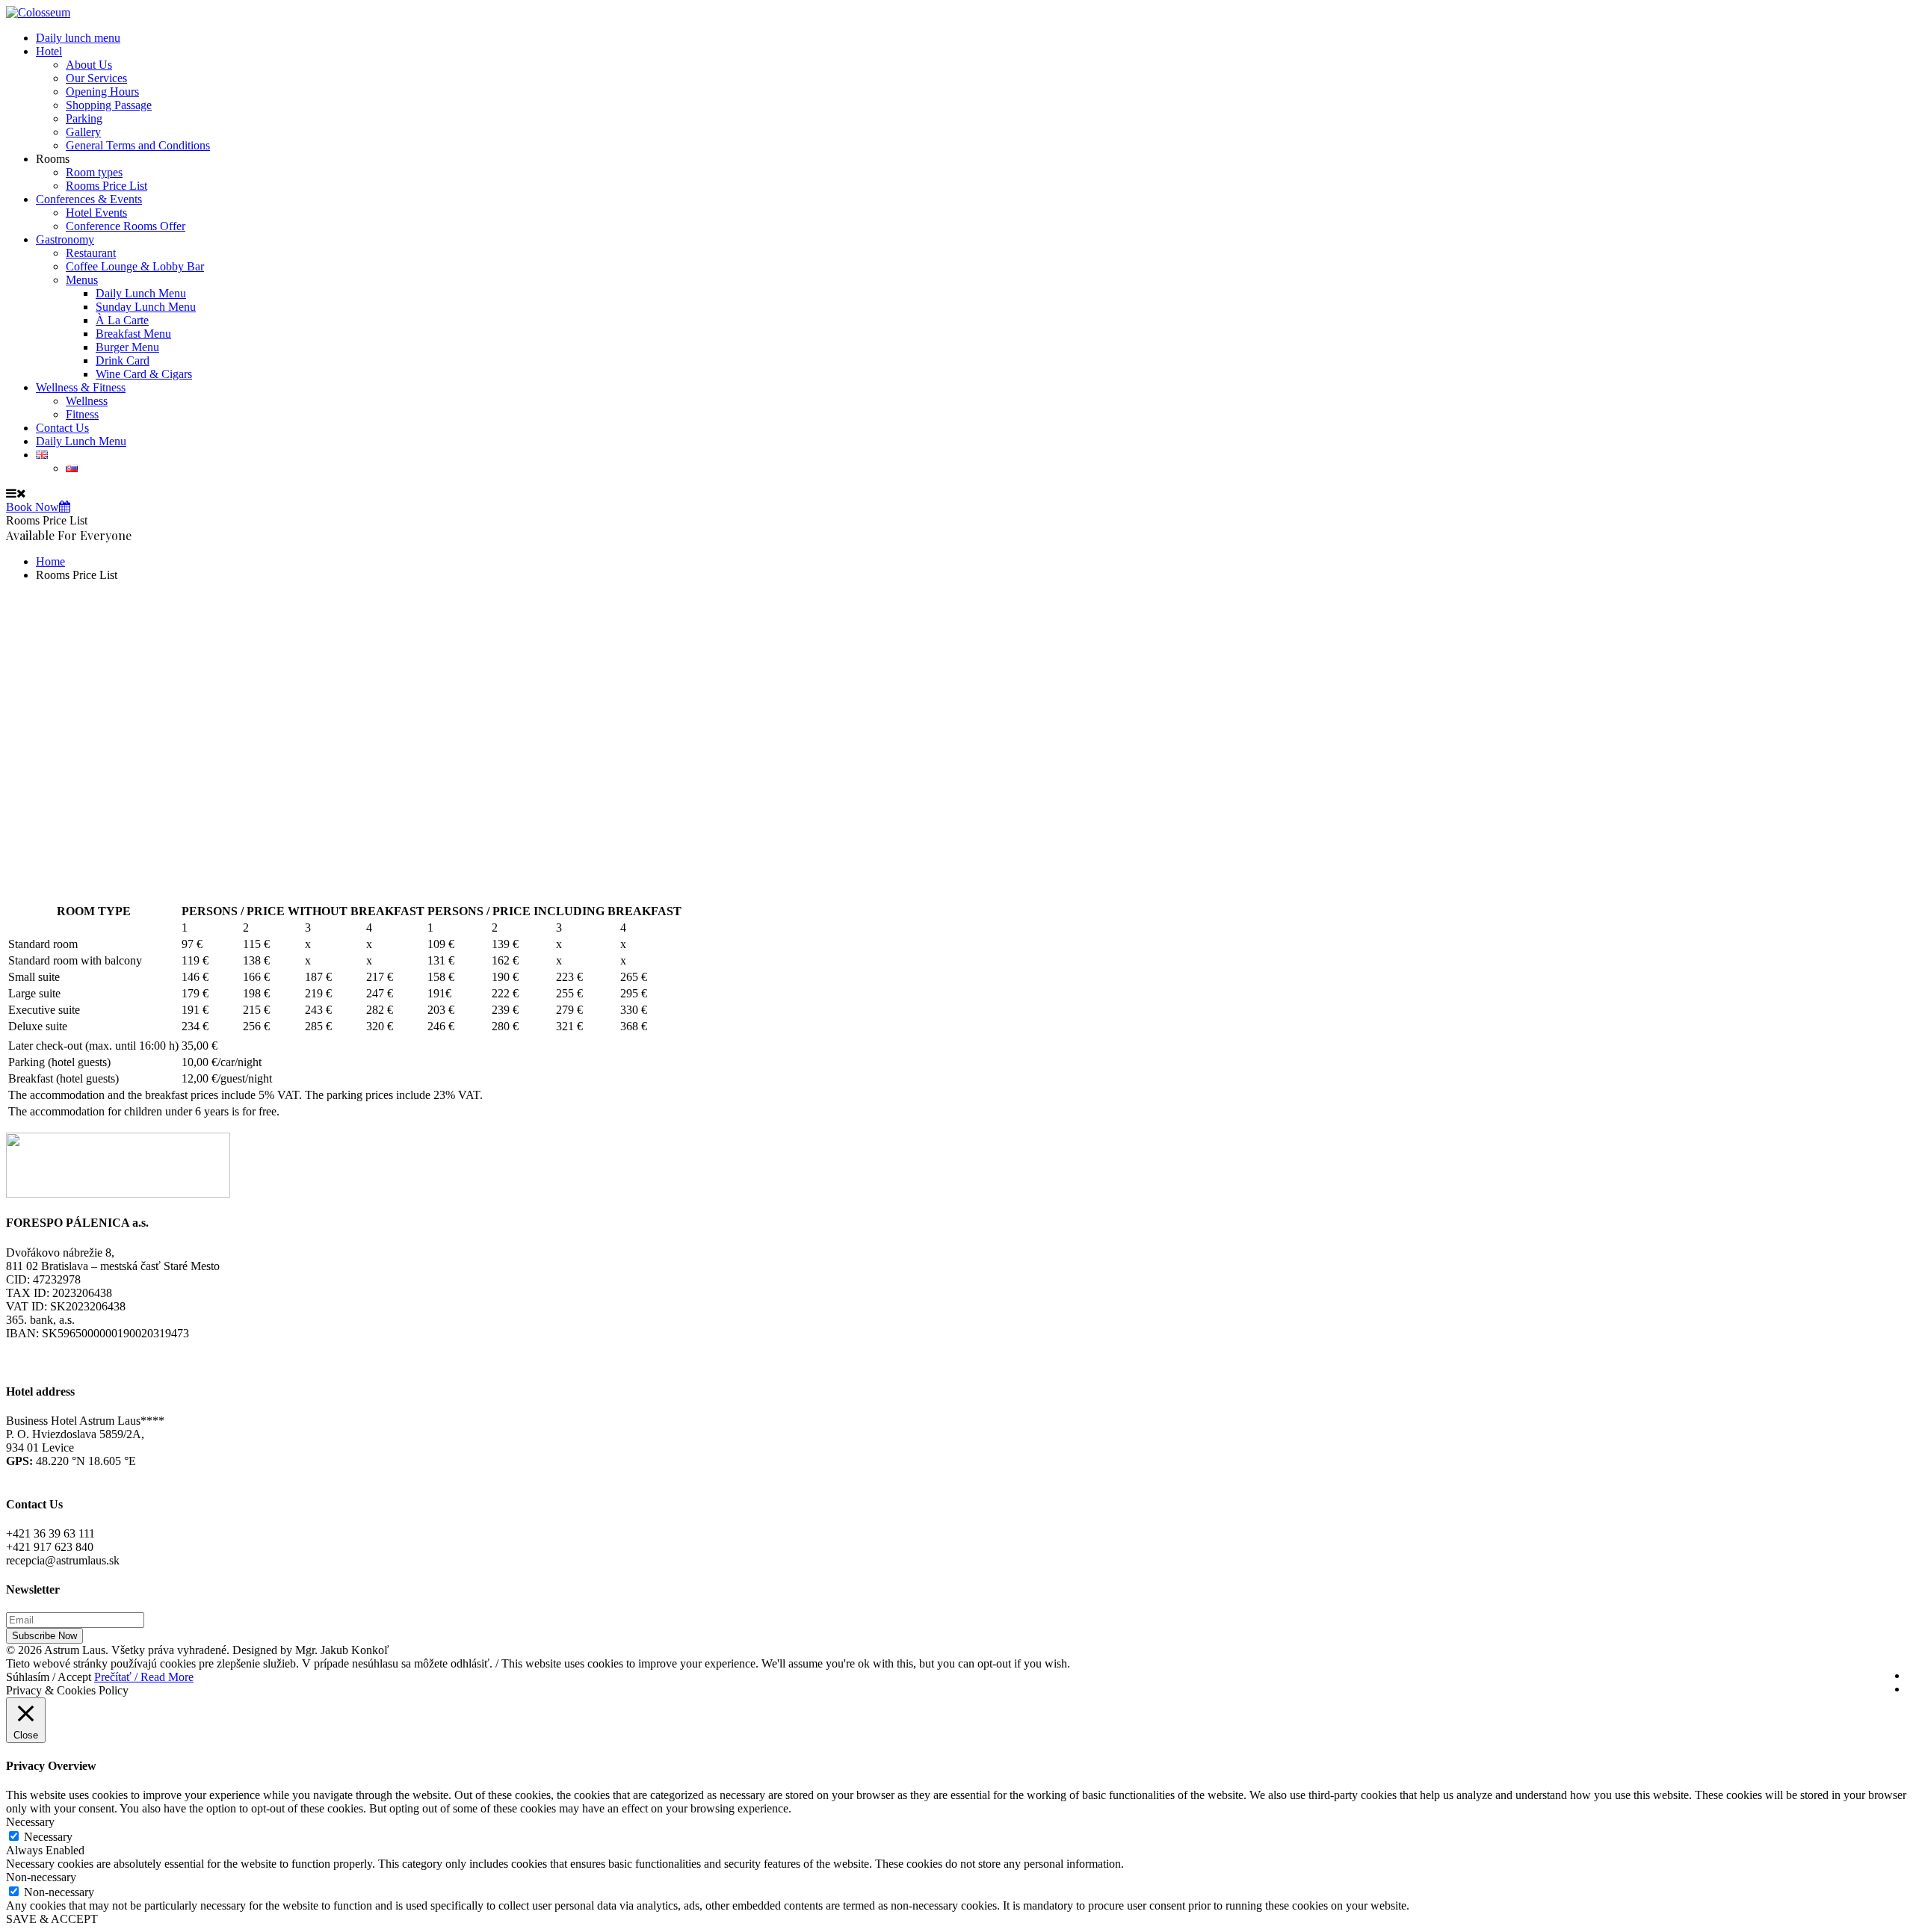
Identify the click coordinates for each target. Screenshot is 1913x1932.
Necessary (48, 1837)
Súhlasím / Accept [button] (49, 1677)
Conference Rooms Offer (126, 226)
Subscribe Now (44, 1636)
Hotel (49, 51)
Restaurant (91, 253)
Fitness (82, 414)
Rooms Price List (106, 186)
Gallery (83, 132)
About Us (89, 65)
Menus (82, 280)
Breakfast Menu (133, 334)
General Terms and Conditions (138, 145)
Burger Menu (127, 347)
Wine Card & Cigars (144, 374)
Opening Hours (102, 92)
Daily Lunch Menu (141, 293)
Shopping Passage (109, 105)
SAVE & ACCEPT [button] (52, 1919)
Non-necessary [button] (41, 1877)
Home (50, 561)
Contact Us (62, 428)
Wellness (87, 401)
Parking (84, 118)
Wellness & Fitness (81, 387)
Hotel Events (96, 213)
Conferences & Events (89, 199)
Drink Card (123, 360)
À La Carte (122, 320)
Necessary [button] (30, 1822)
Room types (94, 172)
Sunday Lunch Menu (146, 307)
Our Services (96, 78)
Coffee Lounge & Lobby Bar (135, 266)
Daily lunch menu (78, 38)
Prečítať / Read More (144, 1677)
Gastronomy (65, 239)
